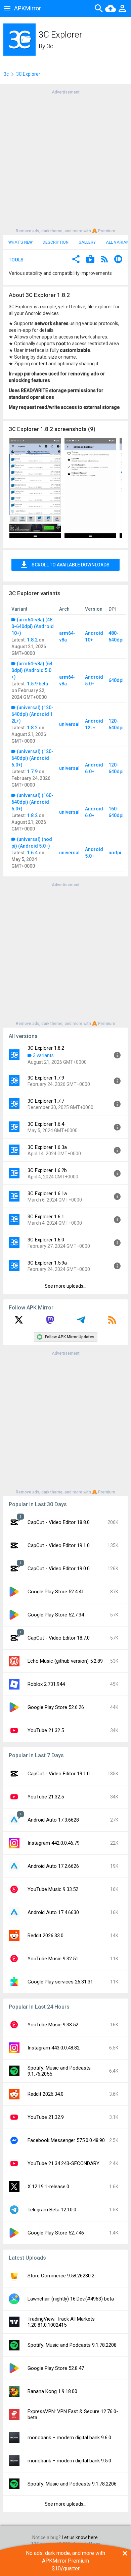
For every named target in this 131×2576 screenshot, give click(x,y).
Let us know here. (80, 2537)
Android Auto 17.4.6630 (53, 1912)
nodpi (115, 853)
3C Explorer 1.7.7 (46, 1101)
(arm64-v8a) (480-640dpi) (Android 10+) (33, 626)
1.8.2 (32, 640)
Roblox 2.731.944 (46, 1684)
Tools (16, 260)
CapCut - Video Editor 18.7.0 (59, 1638)
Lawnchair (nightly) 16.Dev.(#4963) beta (71, 2299)
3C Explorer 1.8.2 (46, 1048)
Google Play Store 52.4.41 (56, 1592)
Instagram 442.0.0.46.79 (54, 1843)
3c (50, 46)
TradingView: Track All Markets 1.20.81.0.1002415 (61, 2322)
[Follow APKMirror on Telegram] (81, 1322)
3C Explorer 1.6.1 (46, 1217)
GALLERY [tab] (87, 242)
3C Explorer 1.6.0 (46, 1240)
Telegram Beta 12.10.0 (52, 2210)
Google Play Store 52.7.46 (56, 2233)
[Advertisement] (65, 161)
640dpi (116, 680)
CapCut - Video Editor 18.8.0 (59, 1522)
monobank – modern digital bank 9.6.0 (69, 2438)
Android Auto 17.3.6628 (53, 1820)
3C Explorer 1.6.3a (47, 1147)
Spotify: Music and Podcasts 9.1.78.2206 (72, 2484)
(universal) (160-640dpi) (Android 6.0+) (32, 802)
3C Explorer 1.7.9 (46, 1078)
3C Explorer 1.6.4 (46, 1124)
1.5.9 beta (37, 684)
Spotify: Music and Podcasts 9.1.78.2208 (72, 2345)
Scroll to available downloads (71, 565)
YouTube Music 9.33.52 (53, 1889)
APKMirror (28, 8)
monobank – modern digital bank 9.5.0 (69, 2461)
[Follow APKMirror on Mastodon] (50, 1322)
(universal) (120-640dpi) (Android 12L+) (32, 714)
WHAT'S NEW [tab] (20, 242)
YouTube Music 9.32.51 (53, 1959)
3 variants (43, 1055)
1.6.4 (32, 853)
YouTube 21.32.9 (46, 2117)
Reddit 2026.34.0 (46, 2094)
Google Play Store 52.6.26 (56, 1707)
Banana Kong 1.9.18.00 (52, 2391)
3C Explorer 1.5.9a (47, 1263)
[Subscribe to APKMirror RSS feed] (112, 1322)
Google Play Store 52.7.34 (56, 1615)
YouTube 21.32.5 (46, 1730)
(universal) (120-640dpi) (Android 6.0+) (32, 758)
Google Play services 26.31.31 (60, 1982)
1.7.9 (32, 772)
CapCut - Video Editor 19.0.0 (59, 1569)
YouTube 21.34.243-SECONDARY (63, 2163)
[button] (76, 260)
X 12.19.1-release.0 (48, 2187)
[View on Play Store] (90, 260)
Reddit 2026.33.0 (46, 1936)
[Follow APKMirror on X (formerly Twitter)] (19, 1322)
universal (69, 724)
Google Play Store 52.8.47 (56, 2368)
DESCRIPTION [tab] (56, 242)
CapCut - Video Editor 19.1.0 (59, 1545)
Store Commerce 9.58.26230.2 (61, 2276)
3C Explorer (28, 74)
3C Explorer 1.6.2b (47, 1170)
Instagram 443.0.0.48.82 (54, 2048)
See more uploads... (65, 1286)
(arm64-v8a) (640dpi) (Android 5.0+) (32, 670)
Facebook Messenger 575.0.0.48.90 (66, 2140)
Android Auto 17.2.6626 (53, 1866)
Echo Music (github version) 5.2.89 (65, 1661)
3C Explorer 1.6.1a (47, 1193)
